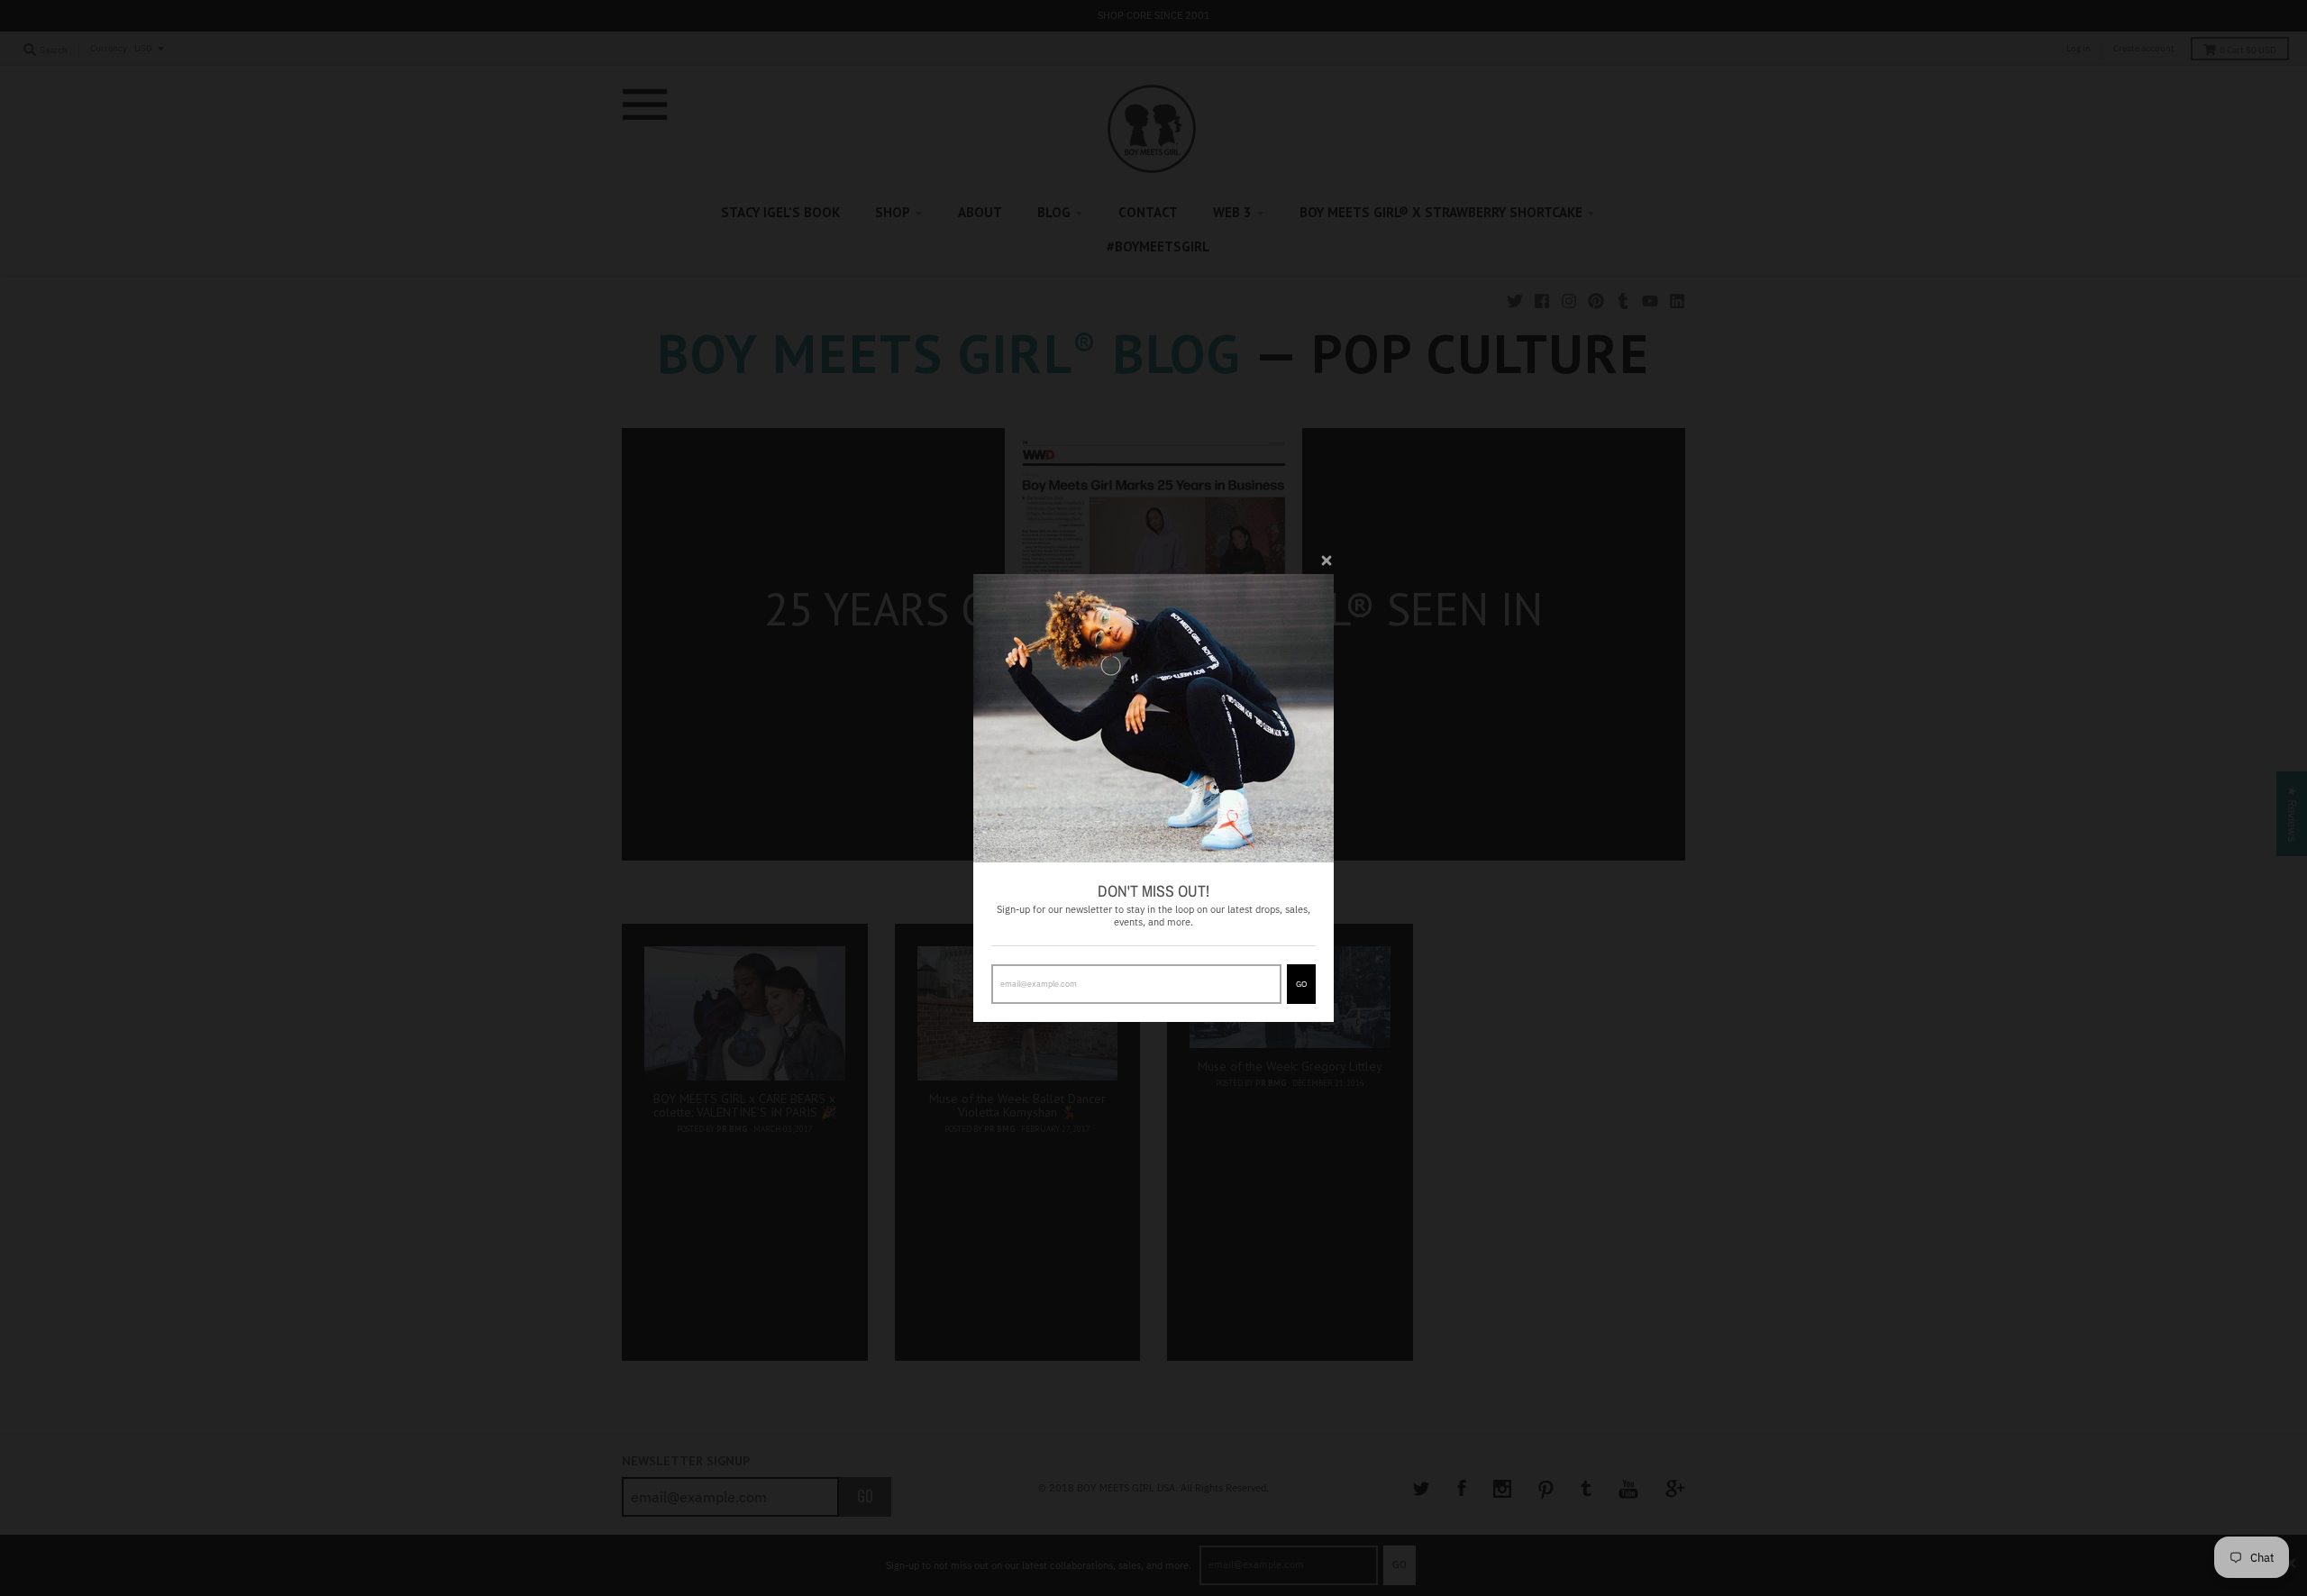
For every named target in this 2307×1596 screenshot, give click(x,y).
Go (1301, 984)
